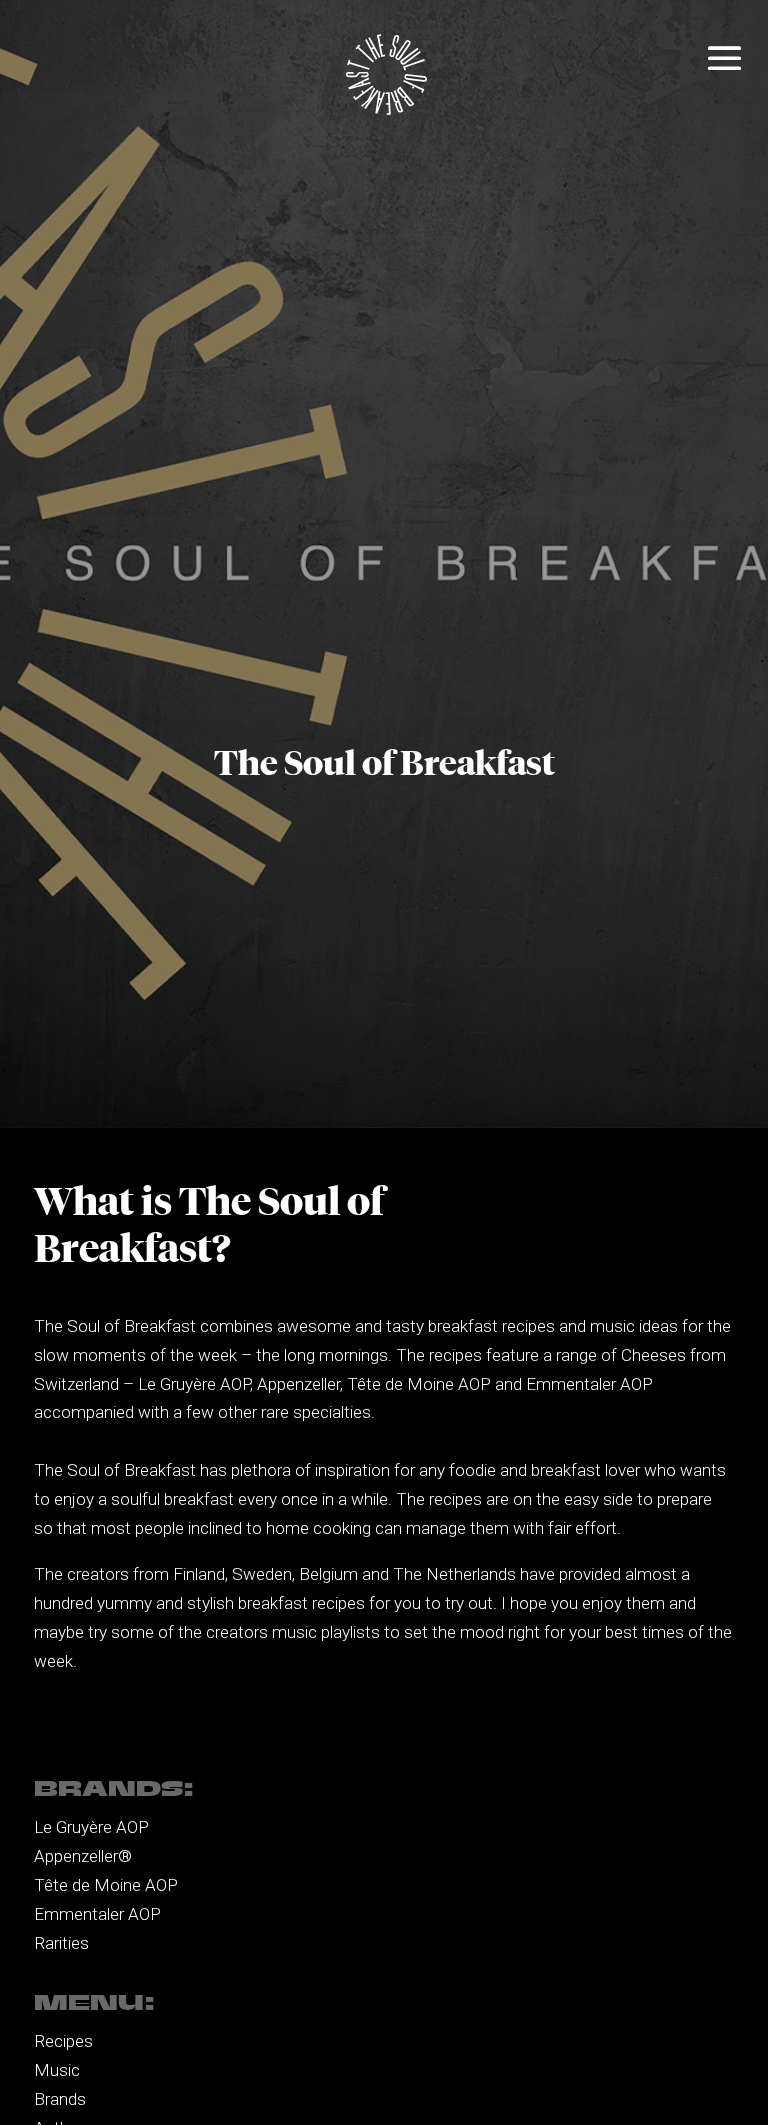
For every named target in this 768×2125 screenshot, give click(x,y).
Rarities (61, 1943)
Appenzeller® (83, 1856)
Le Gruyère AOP (91, 1827)
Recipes (63, 2041)
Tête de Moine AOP (106, 1885)
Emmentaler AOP (97, 1914)
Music (57, 2070)
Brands (60, 2099)
